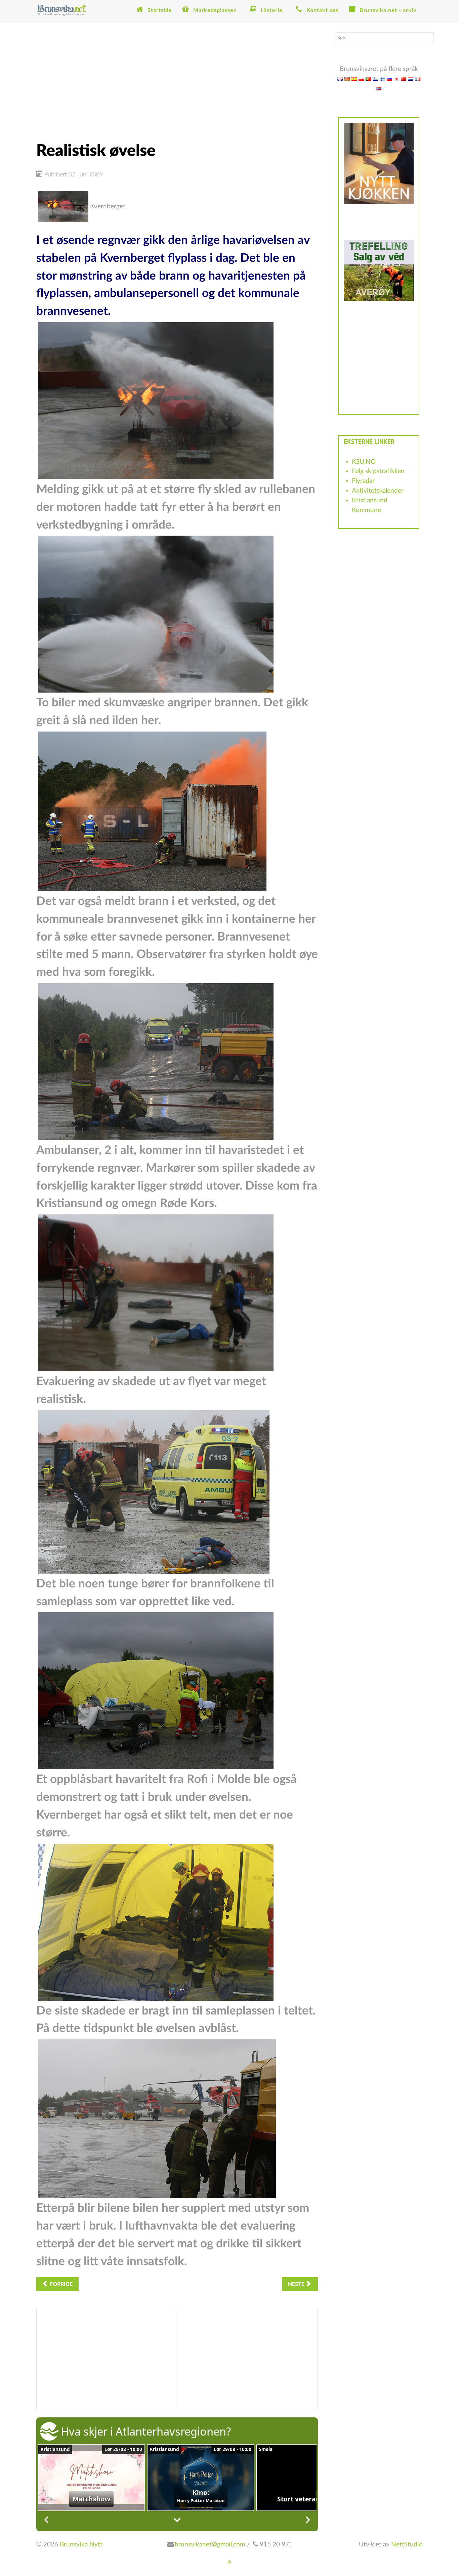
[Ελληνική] (375, 78)
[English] (340, 78)
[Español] (354, 78)
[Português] (368, 78)
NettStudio (407, 2545)
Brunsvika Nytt (81, 2545)
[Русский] (389, 78)
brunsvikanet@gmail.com (210, 2545)
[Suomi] (382, 78)
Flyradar (363, 481)
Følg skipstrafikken (378, 471)
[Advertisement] (177, 79)
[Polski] (361, 78)
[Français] (418, 78)
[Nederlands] (411, 78)
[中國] (404, 78)
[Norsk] (379, 88)
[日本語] (397, 78)
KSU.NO (364, 462)
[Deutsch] (347, 78)
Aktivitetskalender (378, 491)
